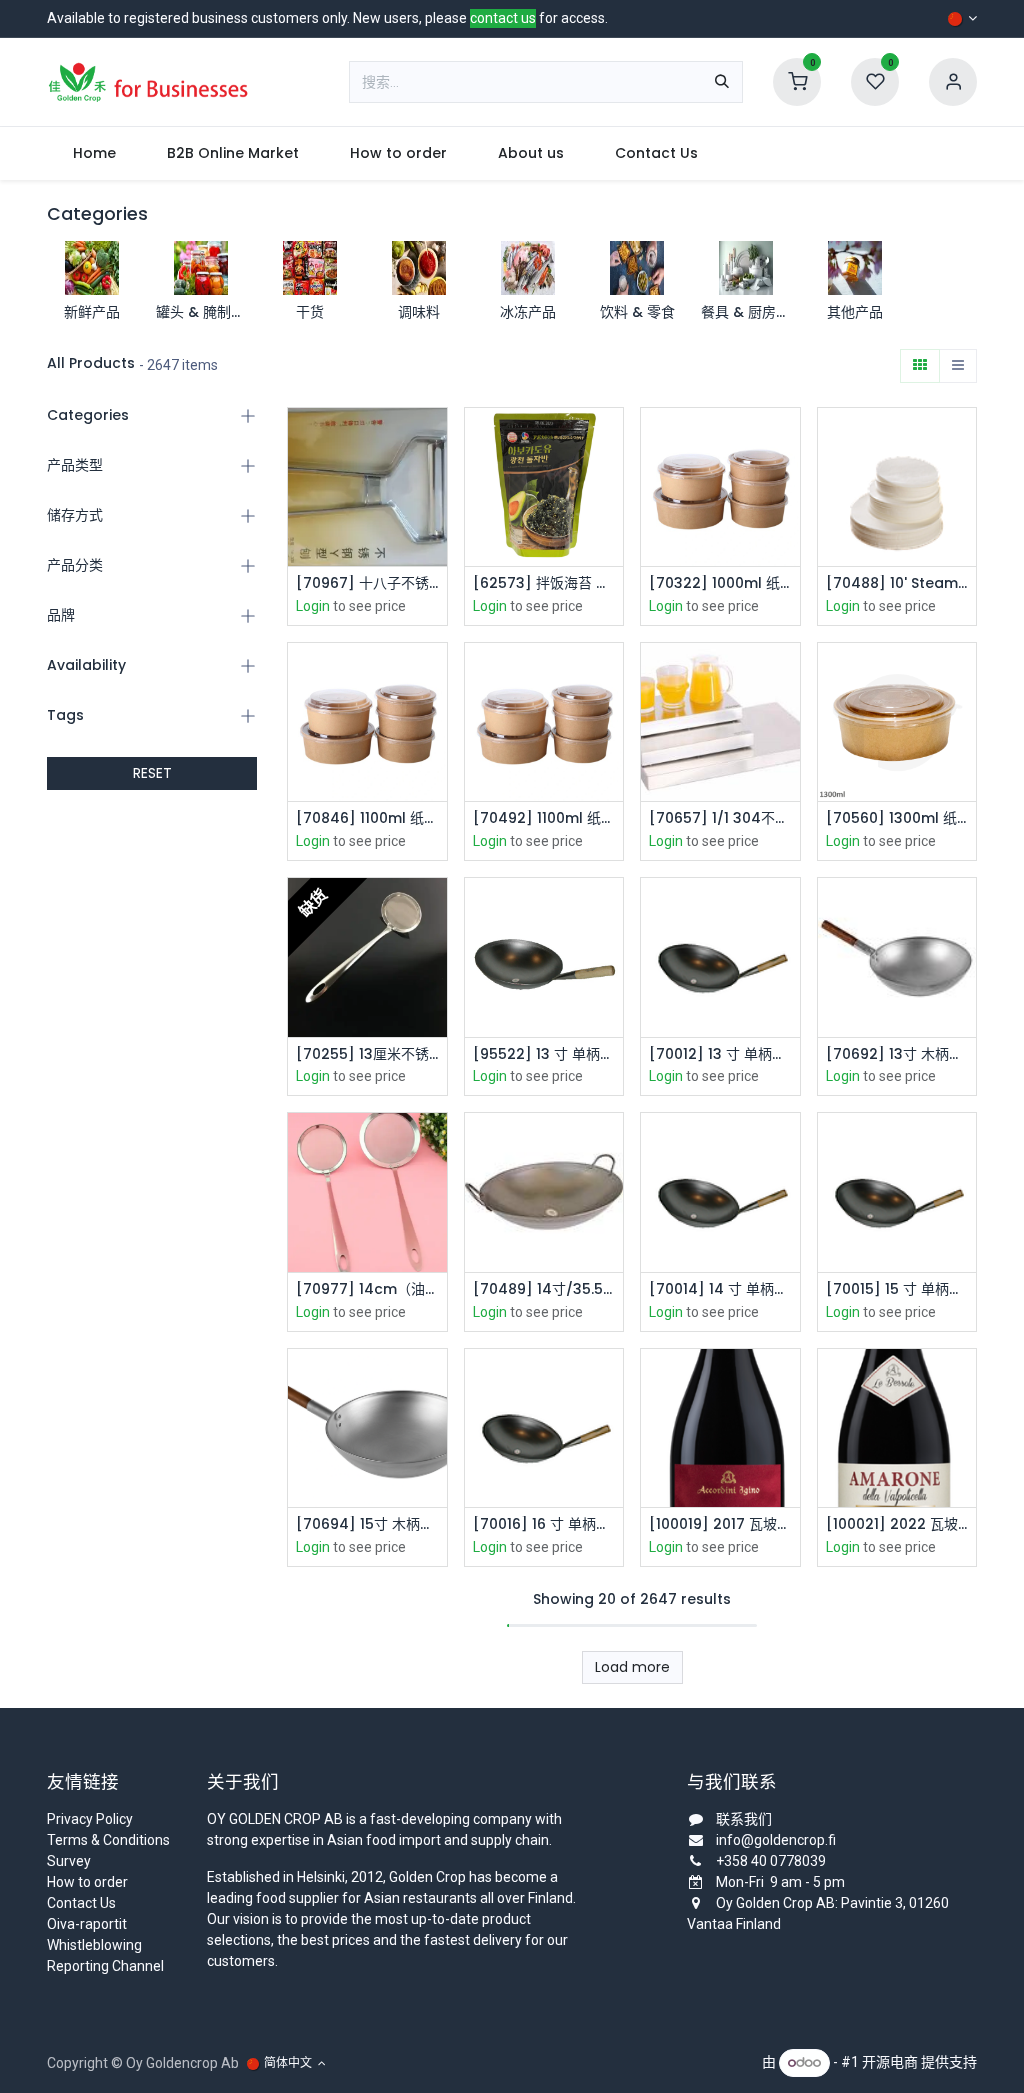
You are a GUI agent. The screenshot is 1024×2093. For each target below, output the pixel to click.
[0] (797, 81)
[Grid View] (920, 366)
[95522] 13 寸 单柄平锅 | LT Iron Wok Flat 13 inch (544, 1054)
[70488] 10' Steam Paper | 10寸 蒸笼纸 (897, 583)
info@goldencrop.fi (776, 1840)
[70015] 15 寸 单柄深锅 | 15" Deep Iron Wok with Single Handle (897, 1289)
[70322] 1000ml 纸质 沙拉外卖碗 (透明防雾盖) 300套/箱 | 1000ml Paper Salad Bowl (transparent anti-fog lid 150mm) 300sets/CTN (720, 583)
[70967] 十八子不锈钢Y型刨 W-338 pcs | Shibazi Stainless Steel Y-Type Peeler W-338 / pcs (367, 583)
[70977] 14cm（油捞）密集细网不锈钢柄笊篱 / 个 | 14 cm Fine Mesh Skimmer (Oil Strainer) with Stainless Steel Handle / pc (367, 1289)
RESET (152, 773)
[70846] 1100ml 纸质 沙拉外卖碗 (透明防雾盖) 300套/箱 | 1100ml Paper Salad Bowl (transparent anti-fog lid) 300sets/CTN (367, 818)
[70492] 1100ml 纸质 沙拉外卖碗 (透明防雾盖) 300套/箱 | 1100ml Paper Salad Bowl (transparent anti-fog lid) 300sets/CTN (544, 818)
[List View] (958, 366)
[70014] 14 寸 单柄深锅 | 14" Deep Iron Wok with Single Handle (720, 1289)
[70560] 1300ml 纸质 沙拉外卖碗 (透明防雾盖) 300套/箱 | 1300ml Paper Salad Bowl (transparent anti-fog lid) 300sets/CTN (897, 818)
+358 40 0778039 (771, 1861)
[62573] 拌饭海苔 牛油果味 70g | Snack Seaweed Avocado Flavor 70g (544, 583)
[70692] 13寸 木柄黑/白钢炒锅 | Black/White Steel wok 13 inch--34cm (897, 1054)
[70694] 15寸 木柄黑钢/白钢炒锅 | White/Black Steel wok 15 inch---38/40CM (367, 1524)
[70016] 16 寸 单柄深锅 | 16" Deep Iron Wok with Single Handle (544, 1524)
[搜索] (722, 82)
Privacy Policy (90, 1819)
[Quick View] (434, 440)
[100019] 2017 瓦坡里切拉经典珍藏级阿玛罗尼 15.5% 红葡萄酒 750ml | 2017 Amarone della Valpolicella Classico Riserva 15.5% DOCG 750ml (720, 1524)
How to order (87, 1882)
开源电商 (890, 2062)
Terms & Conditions (108, 1840)
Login (313, 606)
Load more (632, 1667)
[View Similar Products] (434, 530)
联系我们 (744, 1819)
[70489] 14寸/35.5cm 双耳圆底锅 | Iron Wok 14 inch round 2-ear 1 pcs (544, 1289)
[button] (434, 485)
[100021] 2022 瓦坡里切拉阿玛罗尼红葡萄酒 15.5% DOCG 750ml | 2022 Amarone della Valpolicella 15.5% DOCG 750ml (897, 1524)
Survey (69, 1861)
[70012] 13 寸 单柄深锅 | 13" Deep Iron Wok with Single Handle (720, 1054)
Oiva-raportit (87, 1924)
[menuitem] (94, 153)
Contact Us (81, 1903)
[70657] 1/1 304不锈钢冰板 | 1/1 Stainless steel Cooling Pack (720, 818)
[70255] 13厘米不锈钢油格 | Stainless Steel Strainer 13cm (367, 1054)
